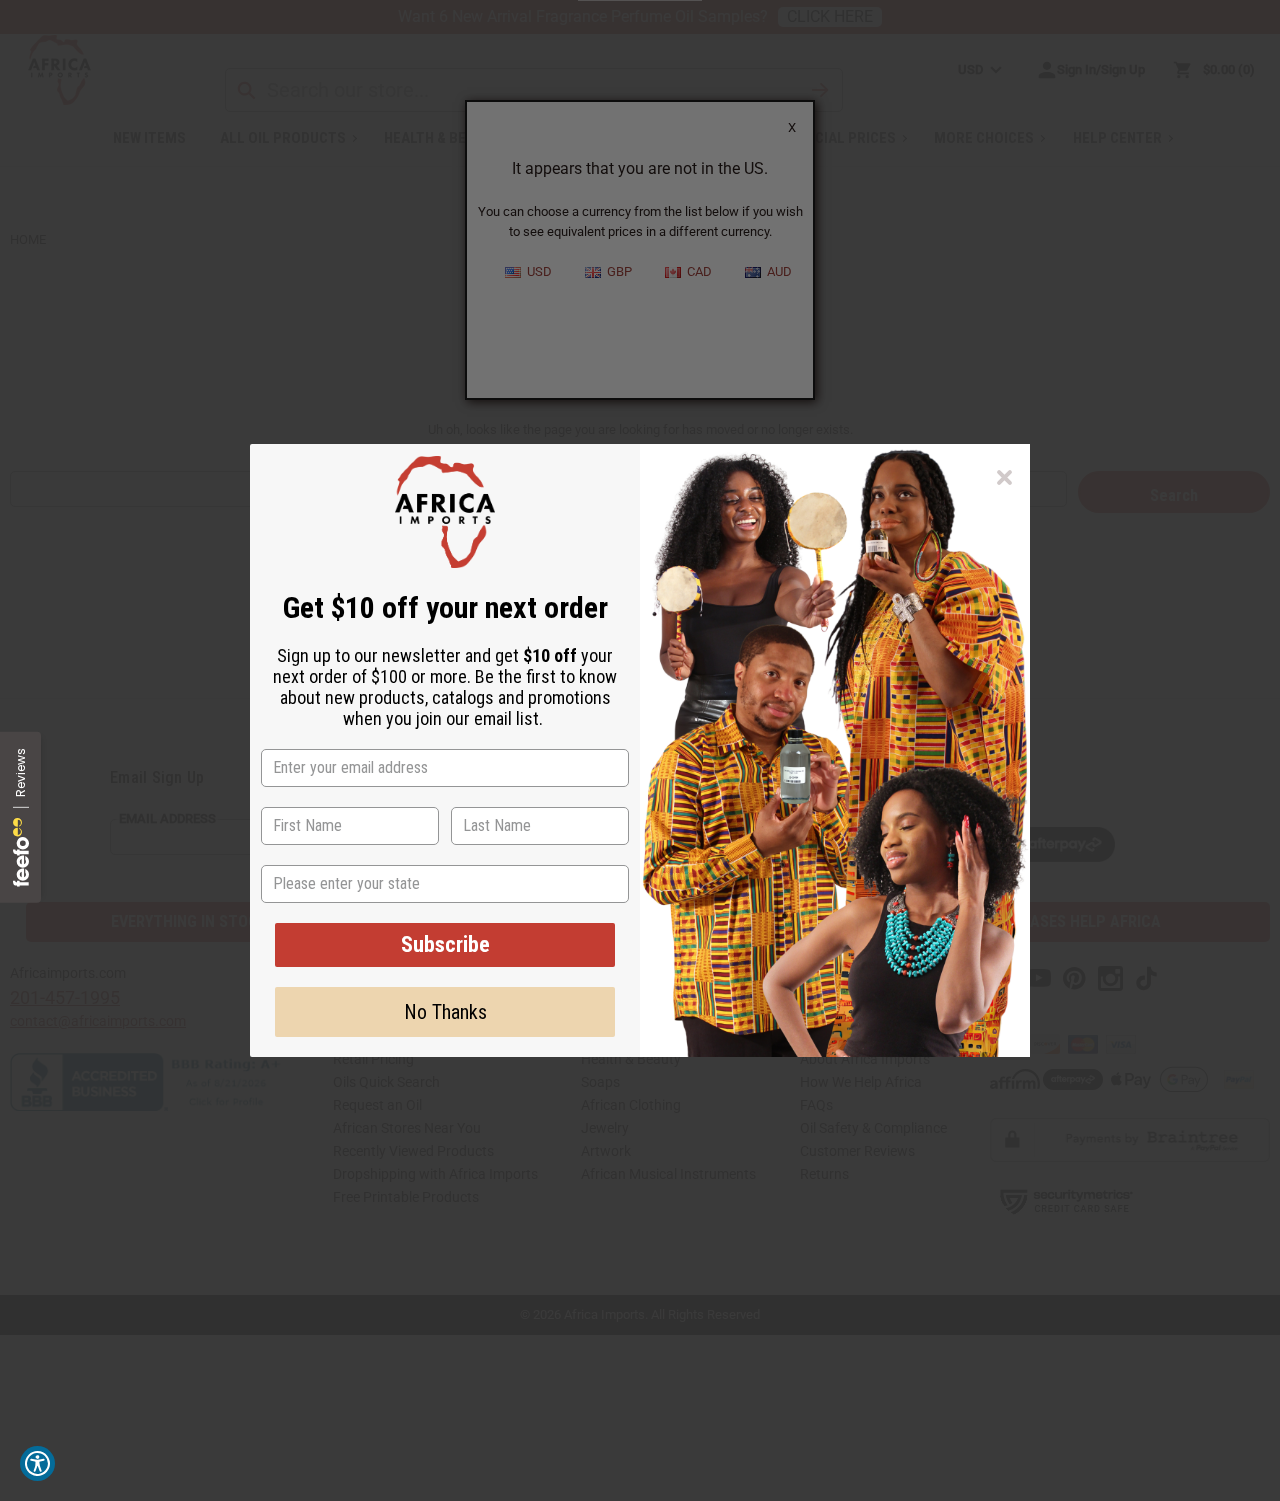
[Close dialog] (1004, 477)
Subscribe (445, 944)
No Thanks (445, 1012)
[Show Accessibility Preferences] (37, 1463)
